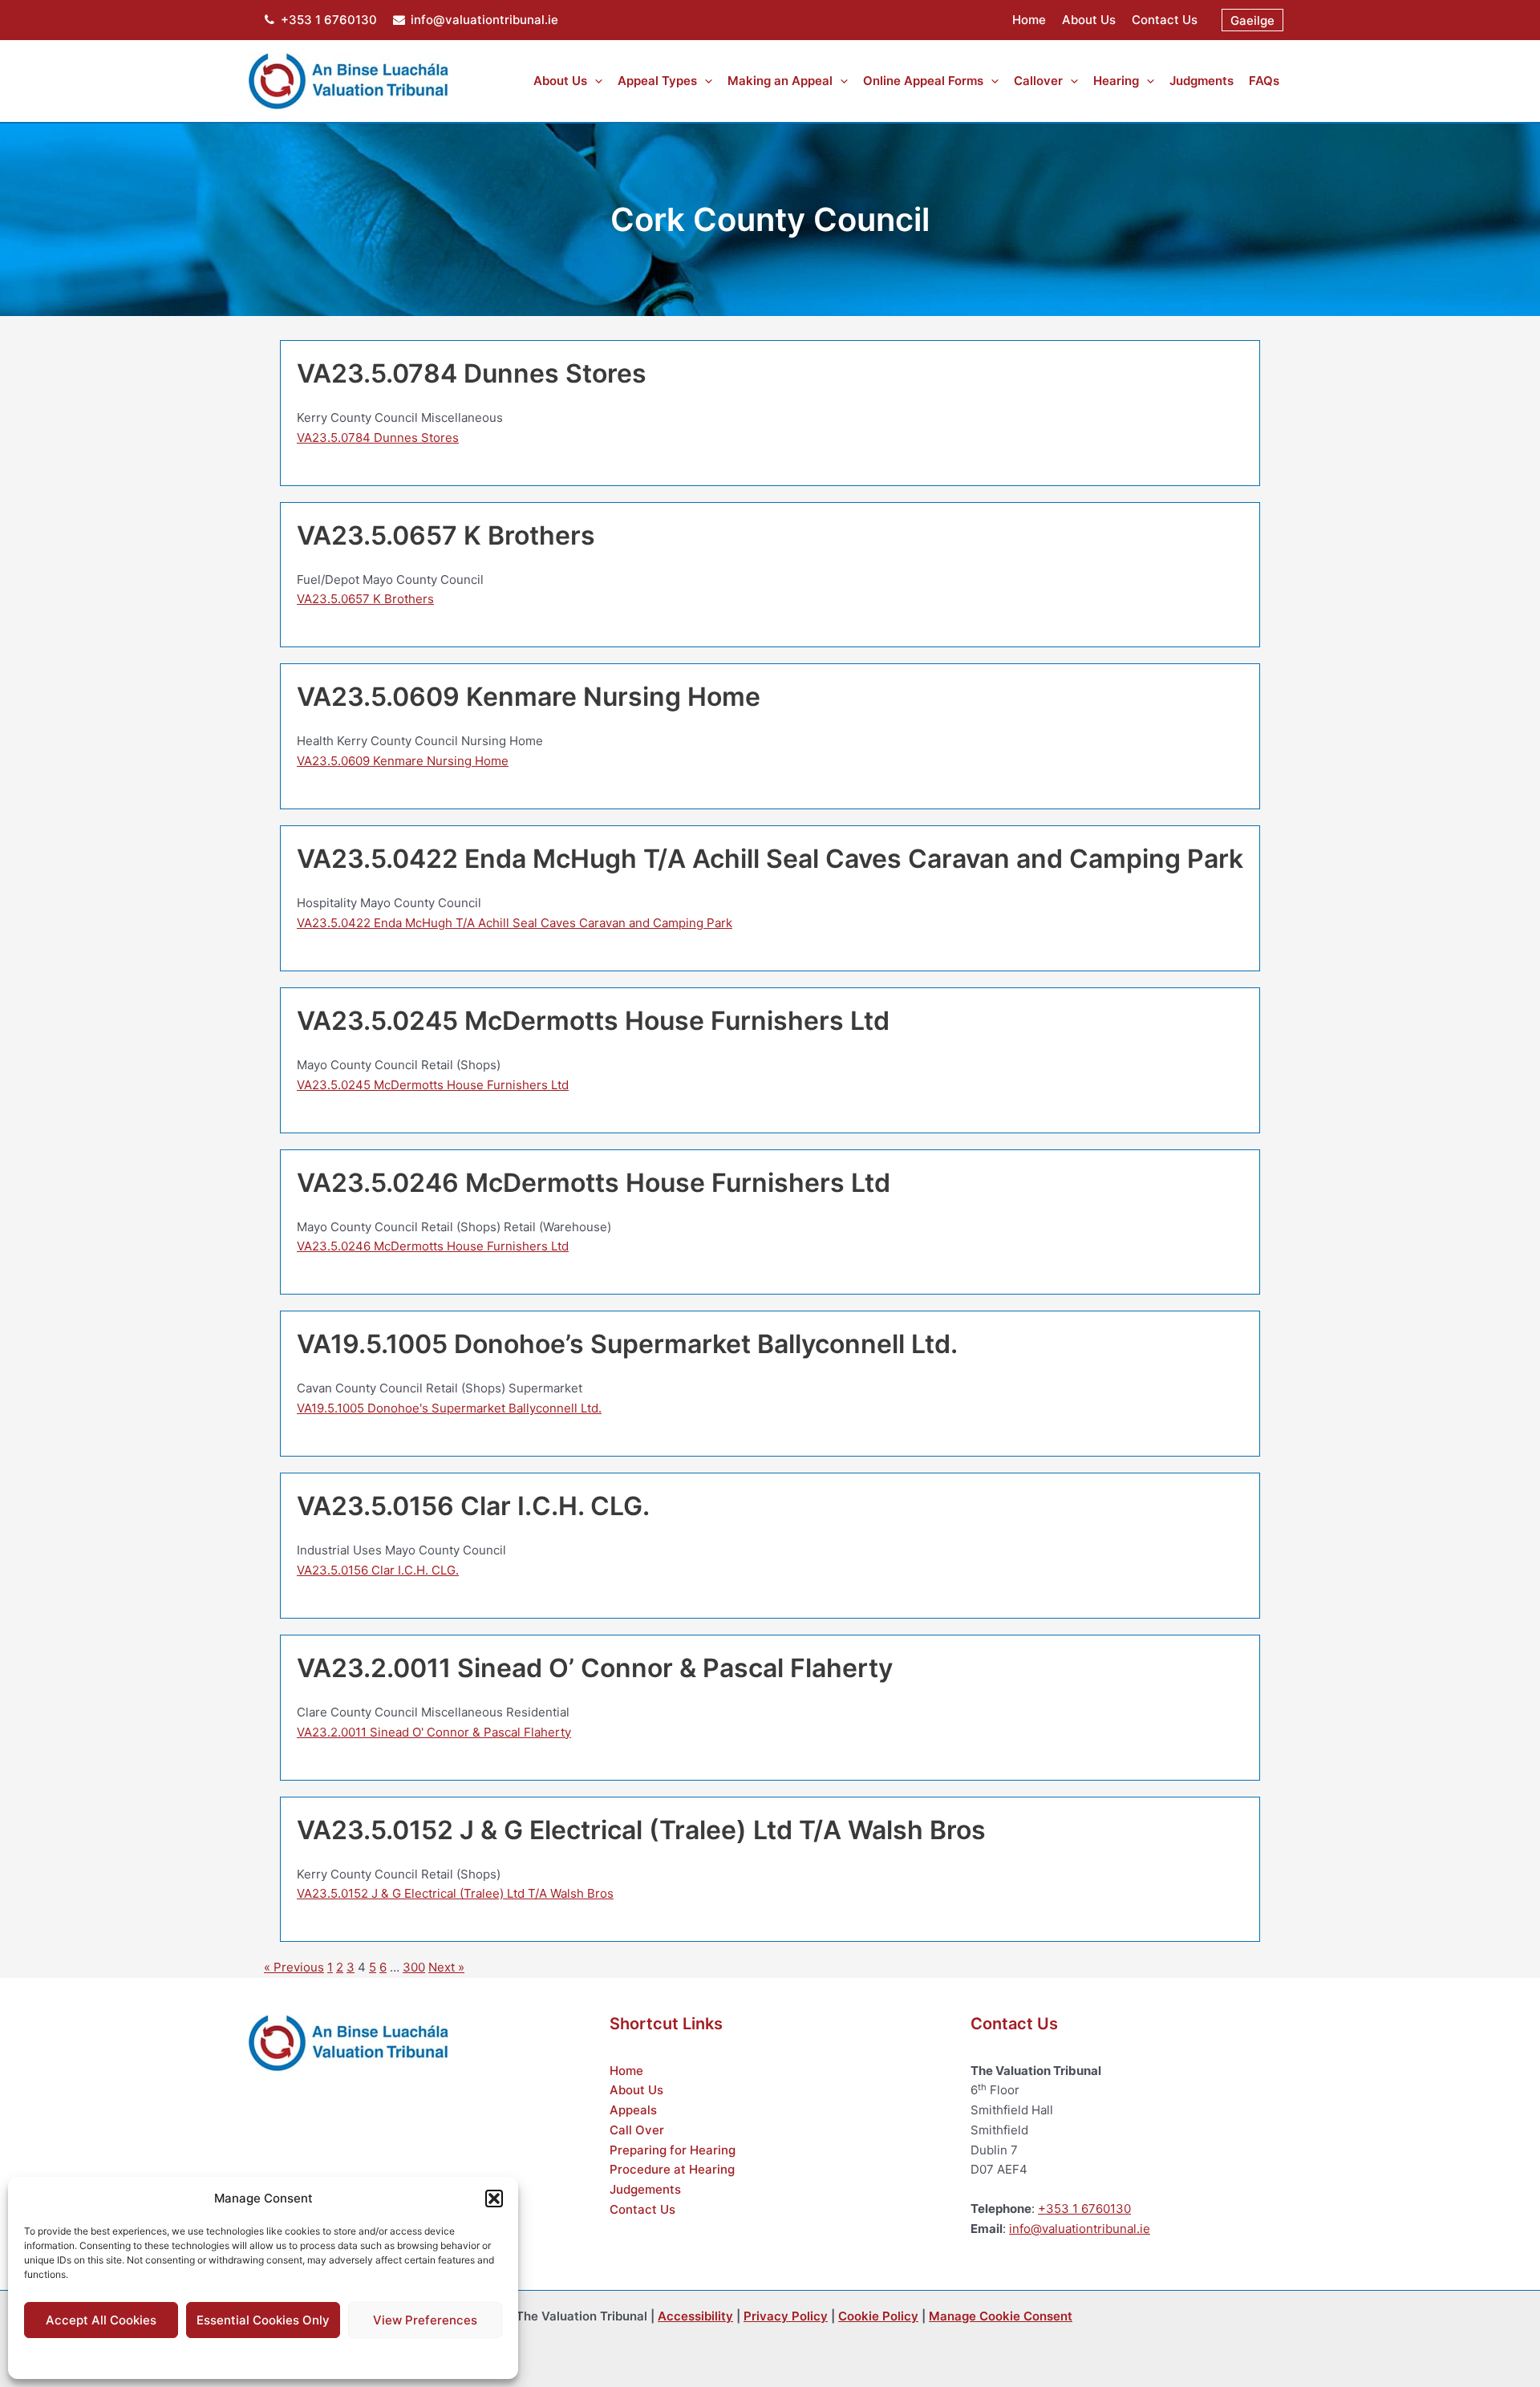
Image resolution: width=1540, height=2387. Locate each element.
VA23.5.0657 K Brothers (365, 599)
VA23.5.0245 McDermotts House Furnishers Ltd (433, 1085)
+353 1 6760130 (329, 20)
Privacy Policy (295, 2356)
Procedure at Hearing (672, 2169)
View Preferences (425, 2320)
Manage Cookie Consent (1001, 2316)
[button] (494, 2199)
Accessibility (695, 2316)
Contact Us (1165, 20)
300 (414, 1967)
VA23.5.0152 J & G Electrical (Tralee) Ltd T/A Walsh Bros (455, 1893)
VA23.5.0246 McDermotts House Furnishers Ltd (433, 1246)
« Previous (294, 1967)
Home (1029, 20)
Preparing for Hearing (673, 2150)
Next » (446, 1967)
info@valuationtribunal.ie (484, 20)
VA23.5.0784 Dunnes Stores (378, 438)
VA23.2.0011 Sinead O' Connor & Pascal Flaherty (434, 1732)
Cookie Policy (223, 2356)
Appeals (633, 2110)
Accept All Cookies (101, 2320)
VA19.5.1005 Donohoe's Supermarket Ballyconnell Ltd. (449, 1408)
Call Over (637, 2130)
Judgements (645, 2189)
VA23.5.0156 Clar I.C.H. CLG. (378, 1570)
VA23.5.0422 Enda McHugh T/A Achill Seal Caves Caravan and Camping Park (515, 923)
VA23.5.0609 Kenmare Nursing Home (403, 761)
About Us (1089, 20)
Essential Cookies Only (263, 2320)
